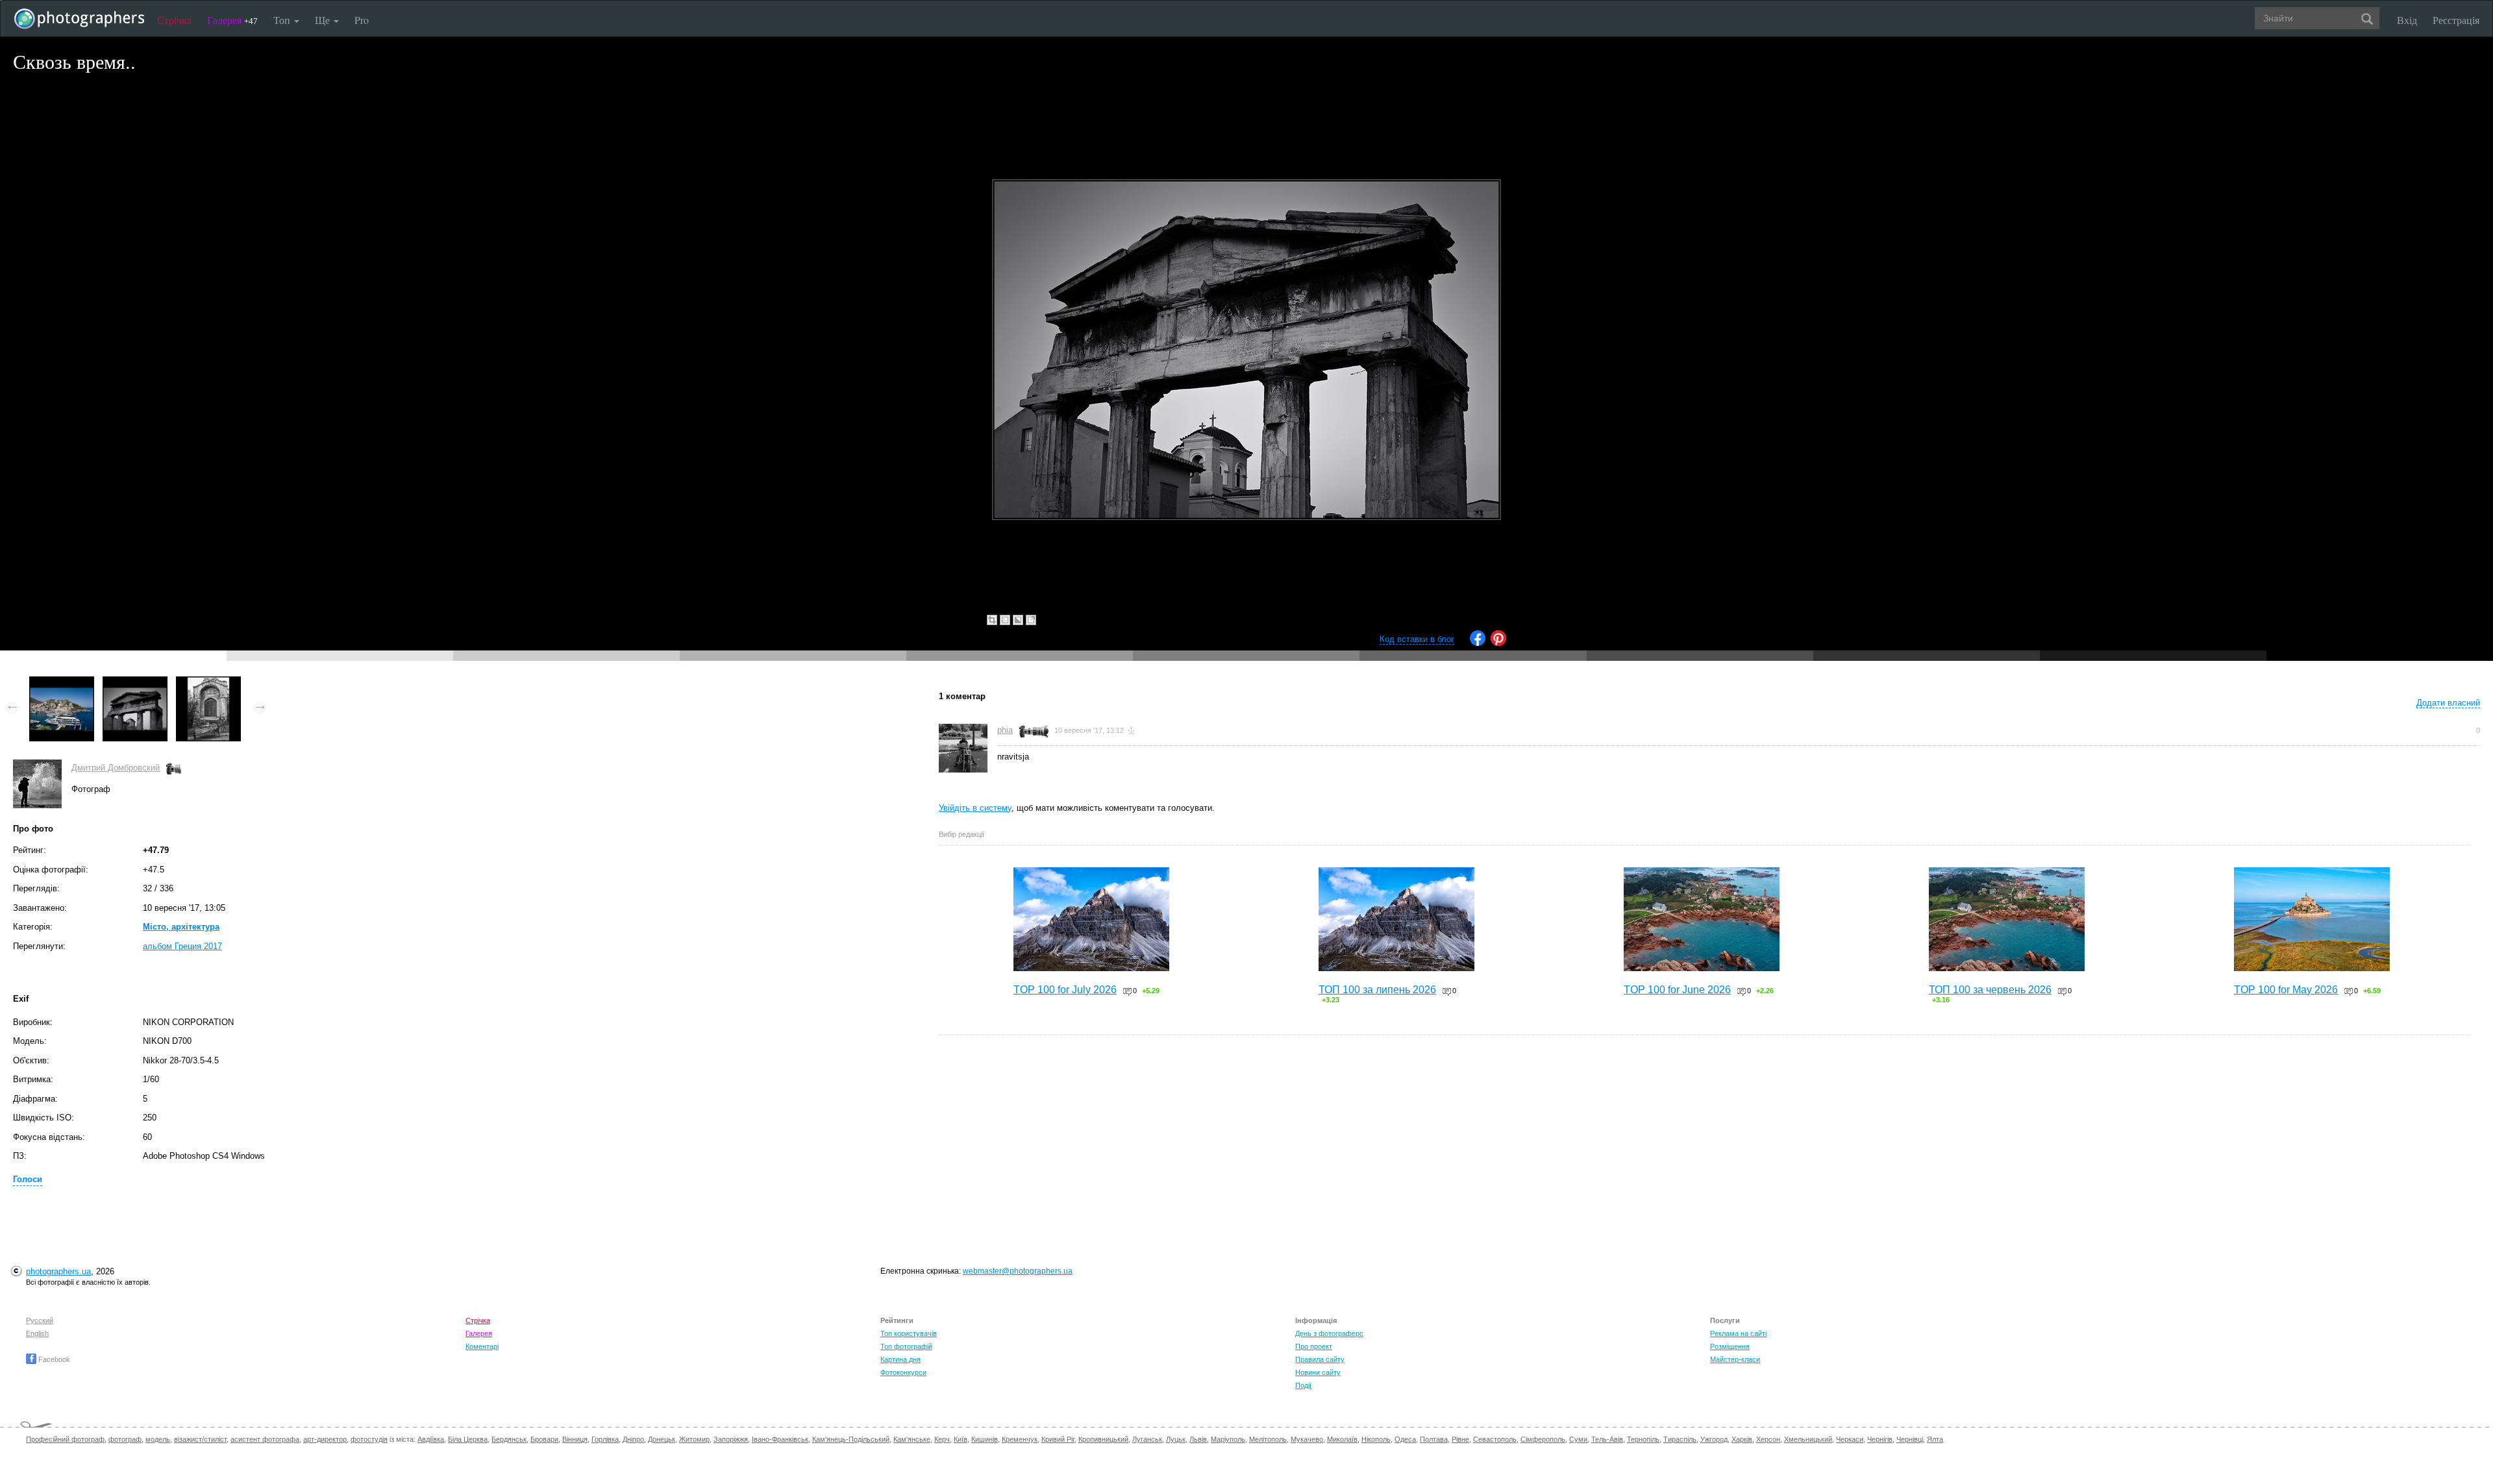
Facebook (53, 1359)
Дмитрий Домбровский (116, 768)
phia (1005, 730)
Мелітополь (1268, 1439)
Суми (1578, 1439)
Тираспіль (1680, 1439)
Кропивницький (1103, 1439)
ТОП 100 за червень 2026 (1990, 990)
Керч (942, 1439)
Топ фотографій (906, 1346)
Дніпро (633, 1439)
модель (158, 1439)
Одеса (1405, 1439)
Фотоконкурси (903, 1372)
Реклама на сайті (1738, 1333)
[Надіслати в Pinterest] (1498, 643)
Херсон (1768, 1439)
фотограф (125, 1439)
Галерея (232, 20)
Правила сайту (1320, 1359)
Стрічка (174, 20)
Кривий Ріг (1058, 1439)
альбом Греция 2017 (182, 946)
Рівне (1460, 1439)
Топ (283, 20)
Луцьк (1176, 1439)
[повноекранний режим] (1031, 620)
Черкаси (1850, 1439)
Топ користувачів (909, 1333)
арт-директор (325, 1439)
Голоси (28, 1179)
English (37, 1333)
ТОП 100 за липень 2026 (1377, 990)
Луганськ (1147, 1439)
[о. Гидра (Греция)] (62, 683)
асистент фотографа (265, 1439)
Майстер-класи (1735, 1359)
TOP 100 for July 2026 (1065, 990)
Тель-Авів (1607, 1439)
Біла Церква (468, 1439)
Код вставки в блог (1417, 639)
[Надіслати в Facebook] (1478, 643)
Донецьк (662, 1439)
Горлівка (605, 1439)
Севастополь (1495, 1439)
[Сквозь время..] (135, 683)
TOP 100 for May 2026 (2286, 990)
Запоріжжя (731, 1439)
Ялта (1935, 1439)
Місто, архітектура (181, 927)
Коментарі (482, 1346)
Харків (1742, 1439)
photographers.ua (58, 1271)
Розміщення (1730, 1346)
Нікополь (1376, 1439)
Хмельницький (1808, 1439)
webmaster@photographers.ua (1018, 1271)
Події (1303, 1385)
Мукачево (1307, 1439)
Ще (324, 20)
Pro (362, 20)
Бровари (544, 1439)
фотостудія (369, 1439)
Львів (1198, 1439)
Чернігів (1880, 1439)
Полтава (1434, 1439)
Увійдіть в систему (975, 808)
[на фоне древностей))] (208, 683)
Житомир (694, 1439)
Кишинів (985, 1439)
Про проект (1314, 1346)
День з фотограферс (1329, 1333)
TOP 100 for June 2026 (1677, 990)
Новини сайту (1318, 1372)
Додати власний (2448, 703)
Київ (961, 1439)
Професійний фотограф (65, 1439)
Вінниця (575, 1439)
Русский (40, 1320)
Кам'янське (912, 1439)
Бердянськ (509, 1439)
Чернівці (1910, 1439)
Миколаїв (1342, 1439)
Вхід (2407, 20)
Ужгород (1714, 1439)
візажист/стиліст (200, 1439)
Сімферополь (1543, 1439)
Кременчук (1020, 1439)
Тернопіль (1643, 1439)
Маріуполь (1228, 1439)
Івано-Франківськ (780, 1439)
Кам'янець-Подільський (851, 1439)
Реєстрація (2456, 20)
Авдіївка (431, 1439)
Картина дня (900, 1359)
